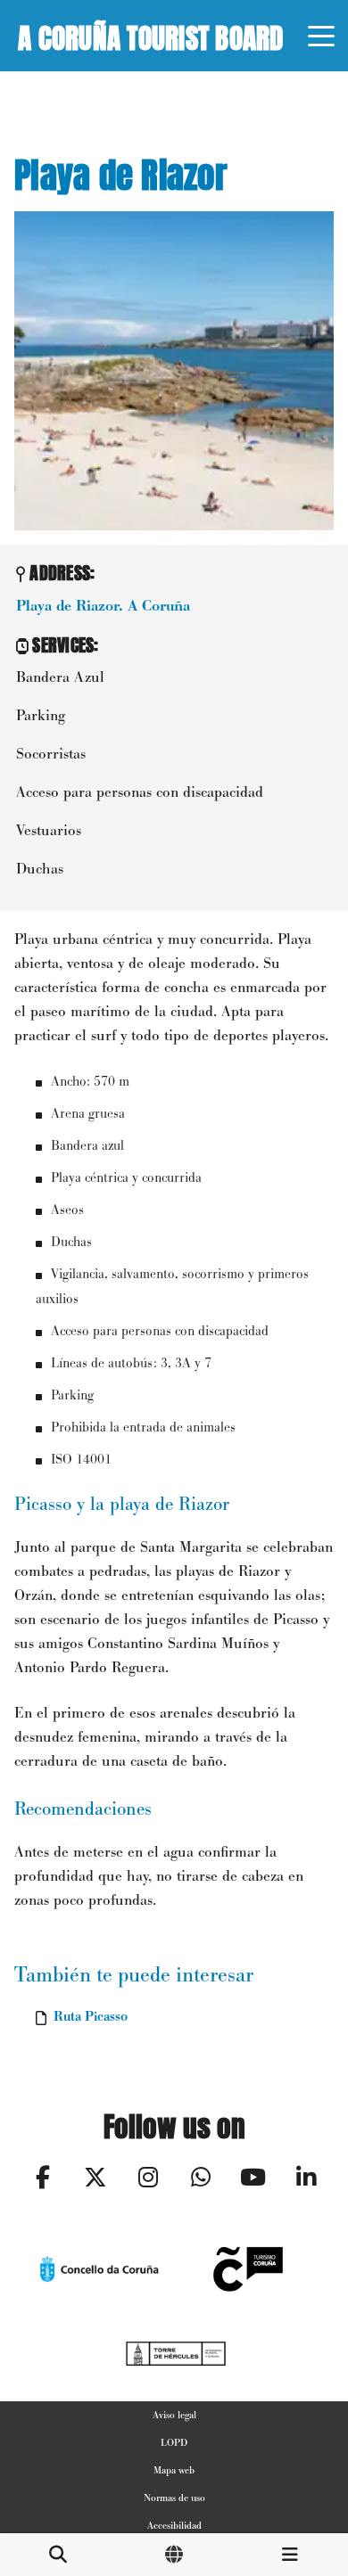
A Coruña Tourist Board (151, 35)
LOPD (174, 2442)
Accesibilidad (174, 2525)
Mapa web (174, 2470)
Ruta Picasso (91, 2016)
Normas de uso (174, 2498)
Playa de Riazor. (103, 606)
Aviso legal (174, 2415)
